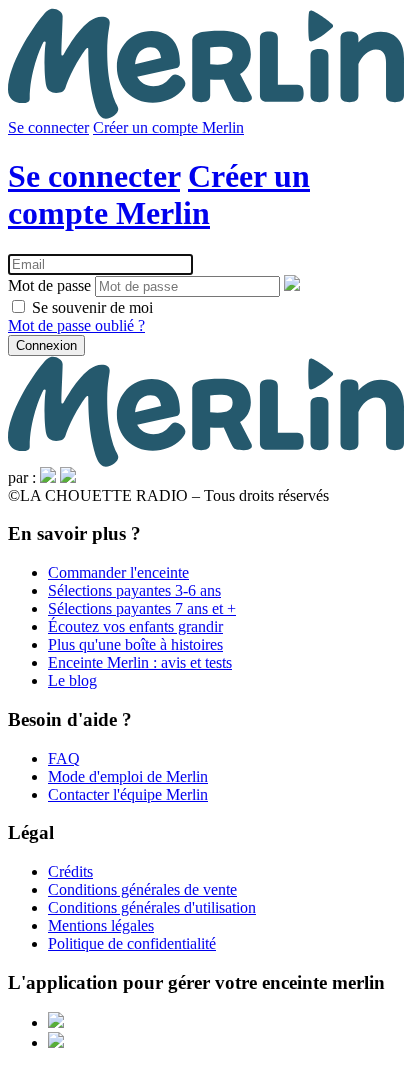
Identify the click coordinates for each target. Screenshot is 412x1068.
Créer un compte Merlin (168, 127)
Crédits (70, 871)
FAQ (64, 758)
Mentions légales (101, 925)
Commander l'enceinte (118, 572)
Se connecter (48, 127)
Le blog (72, 680)
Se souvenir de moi (90, 307)
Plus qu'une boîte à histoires (135, 644)
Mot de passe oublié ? (76, 325)
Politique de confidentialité (132, 943)
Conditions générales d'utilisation (152, 907)
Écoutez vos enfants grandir (135, 626)
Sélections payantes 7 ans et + (142, 608)
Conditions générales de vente (142, 889)
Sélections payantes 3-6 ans (134, 590)
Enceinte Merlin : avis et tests (140, 662)
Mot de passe (49, 285)
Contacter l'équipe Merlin (128, 794)
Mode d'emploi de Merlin (128, 776)
